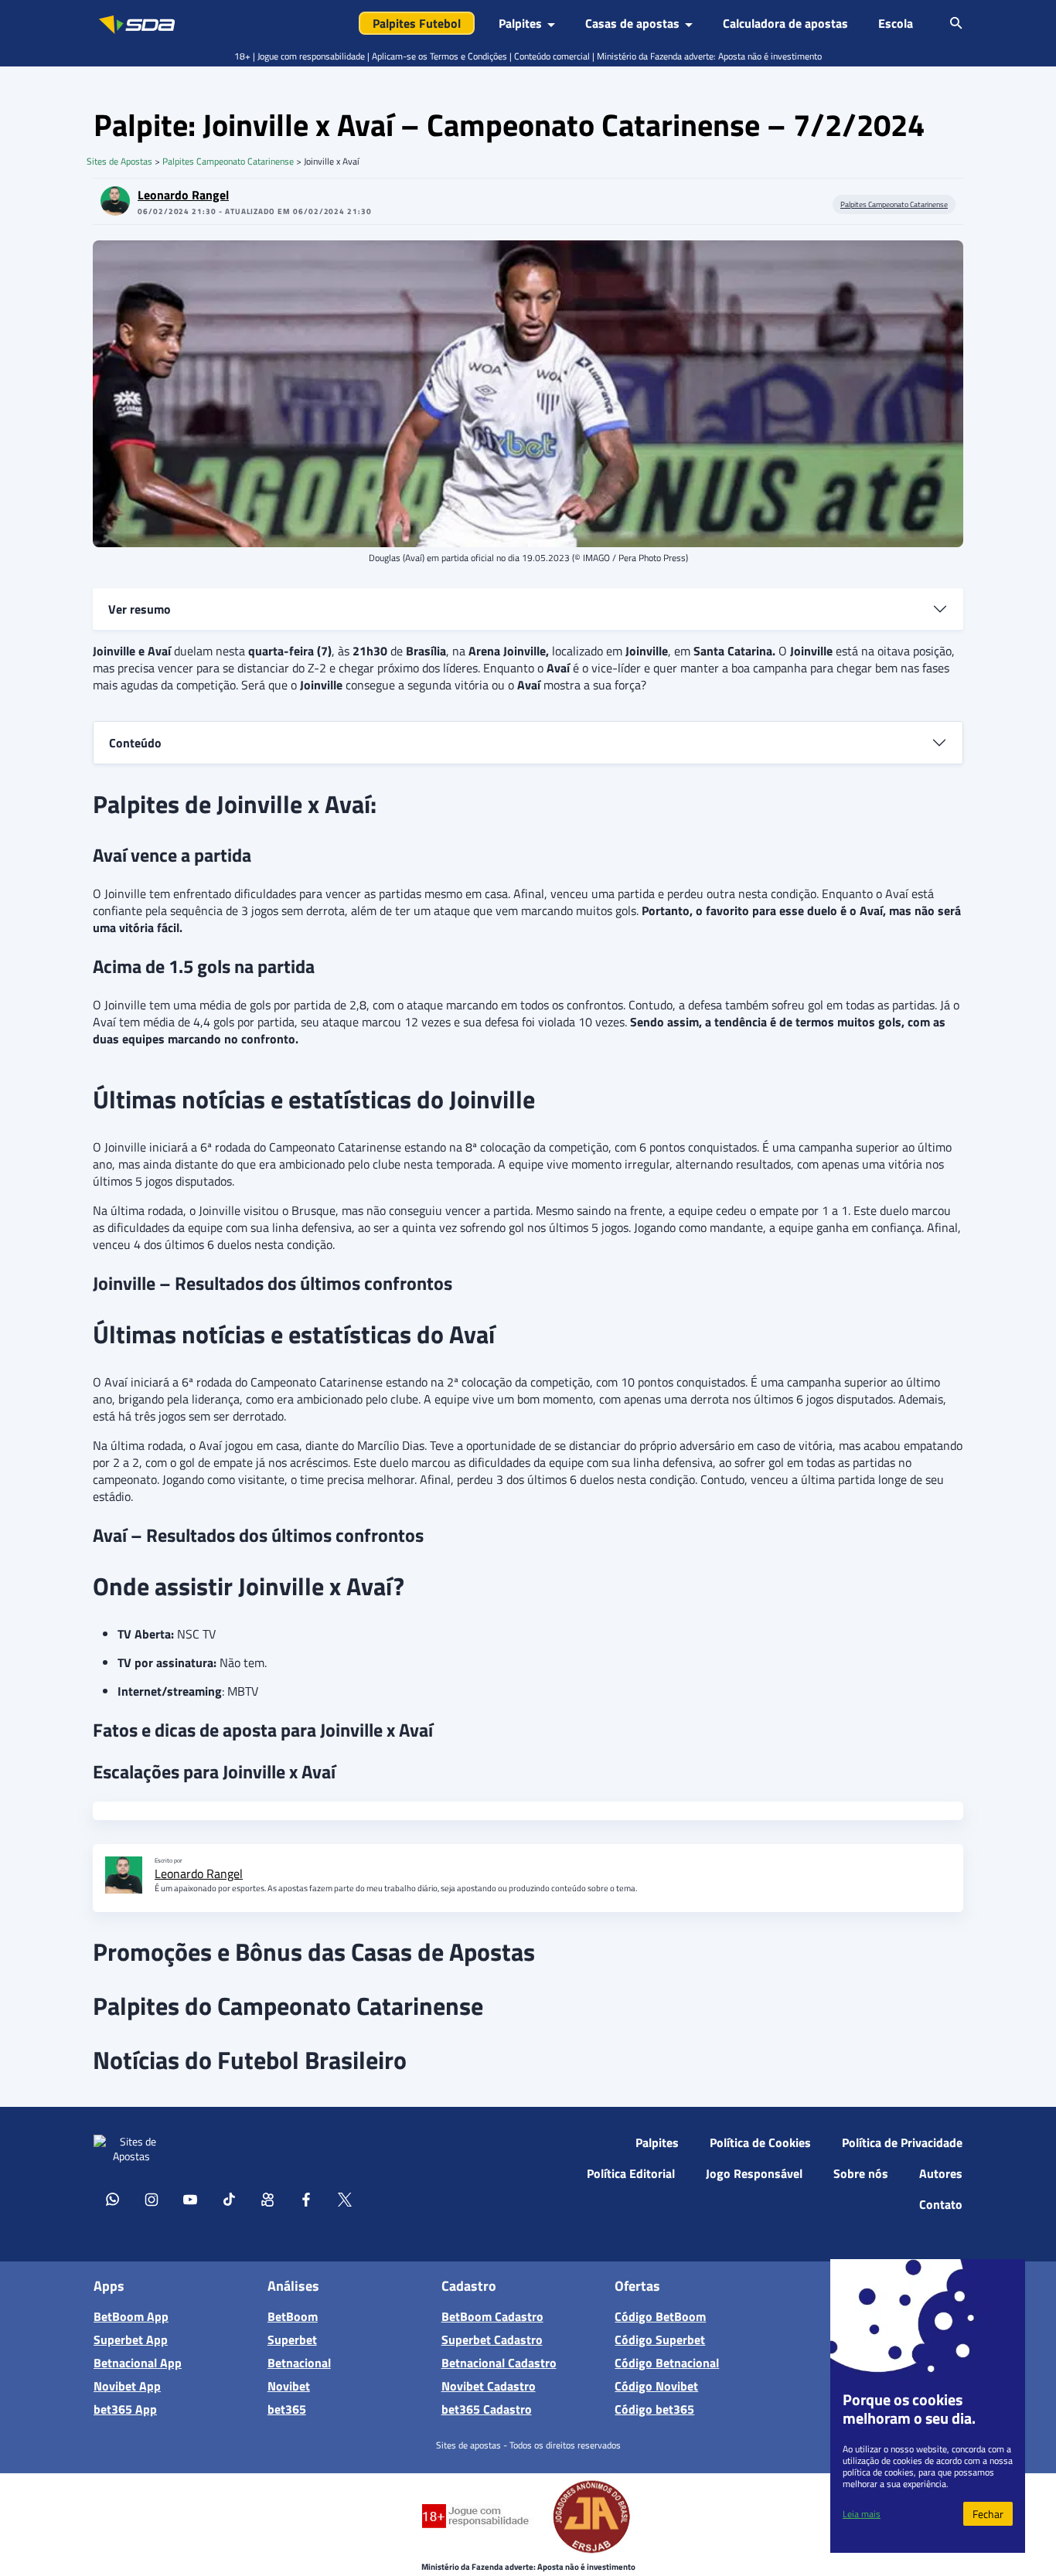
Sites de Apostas (119, 161)
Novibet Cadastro (489, 2386)
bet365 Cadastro (487, 2409)
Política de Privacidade (902, 2142)
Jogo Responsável (754, 2173)
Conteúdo (135, 743)
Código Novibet (656, 2386)
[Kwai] (267, 2199)
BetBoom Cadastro (492, 2316)
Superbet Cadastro (492, 2339)
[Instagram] (152, 2199)
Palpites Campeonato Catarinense (228, 161)
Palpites (657, 2142)
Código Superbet (660, 2339)
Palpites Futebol (417, 23)
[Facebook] (306, 2199)
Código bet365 (654, 2409)
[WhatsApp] (113, 2199)
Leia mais (862, 2514)
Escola (896, 23)
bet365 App (125, 2409)
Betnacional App (138, 2363)
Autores (941, 2173)
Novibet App (127, 2386)
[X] (345, 2199)
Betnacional (299, 2363)
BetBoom (293, 2316)
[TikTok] (229, 2199)
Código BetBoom (660, 2316)
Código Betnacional (667, 2363)
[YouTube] (190, 2199)
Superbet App (131, 2339)
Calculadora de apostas (785, 23)
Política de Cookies (760, 2142)
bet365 (287, 2409)
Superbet (292, 2339)
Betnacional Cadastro (499, 2363)
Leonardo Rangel (183, 195)
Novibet (289, 2386)
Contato (941, 2204)
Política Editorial (631, 2173)
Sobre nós (861, 2173)
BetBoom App (131, 2316)
